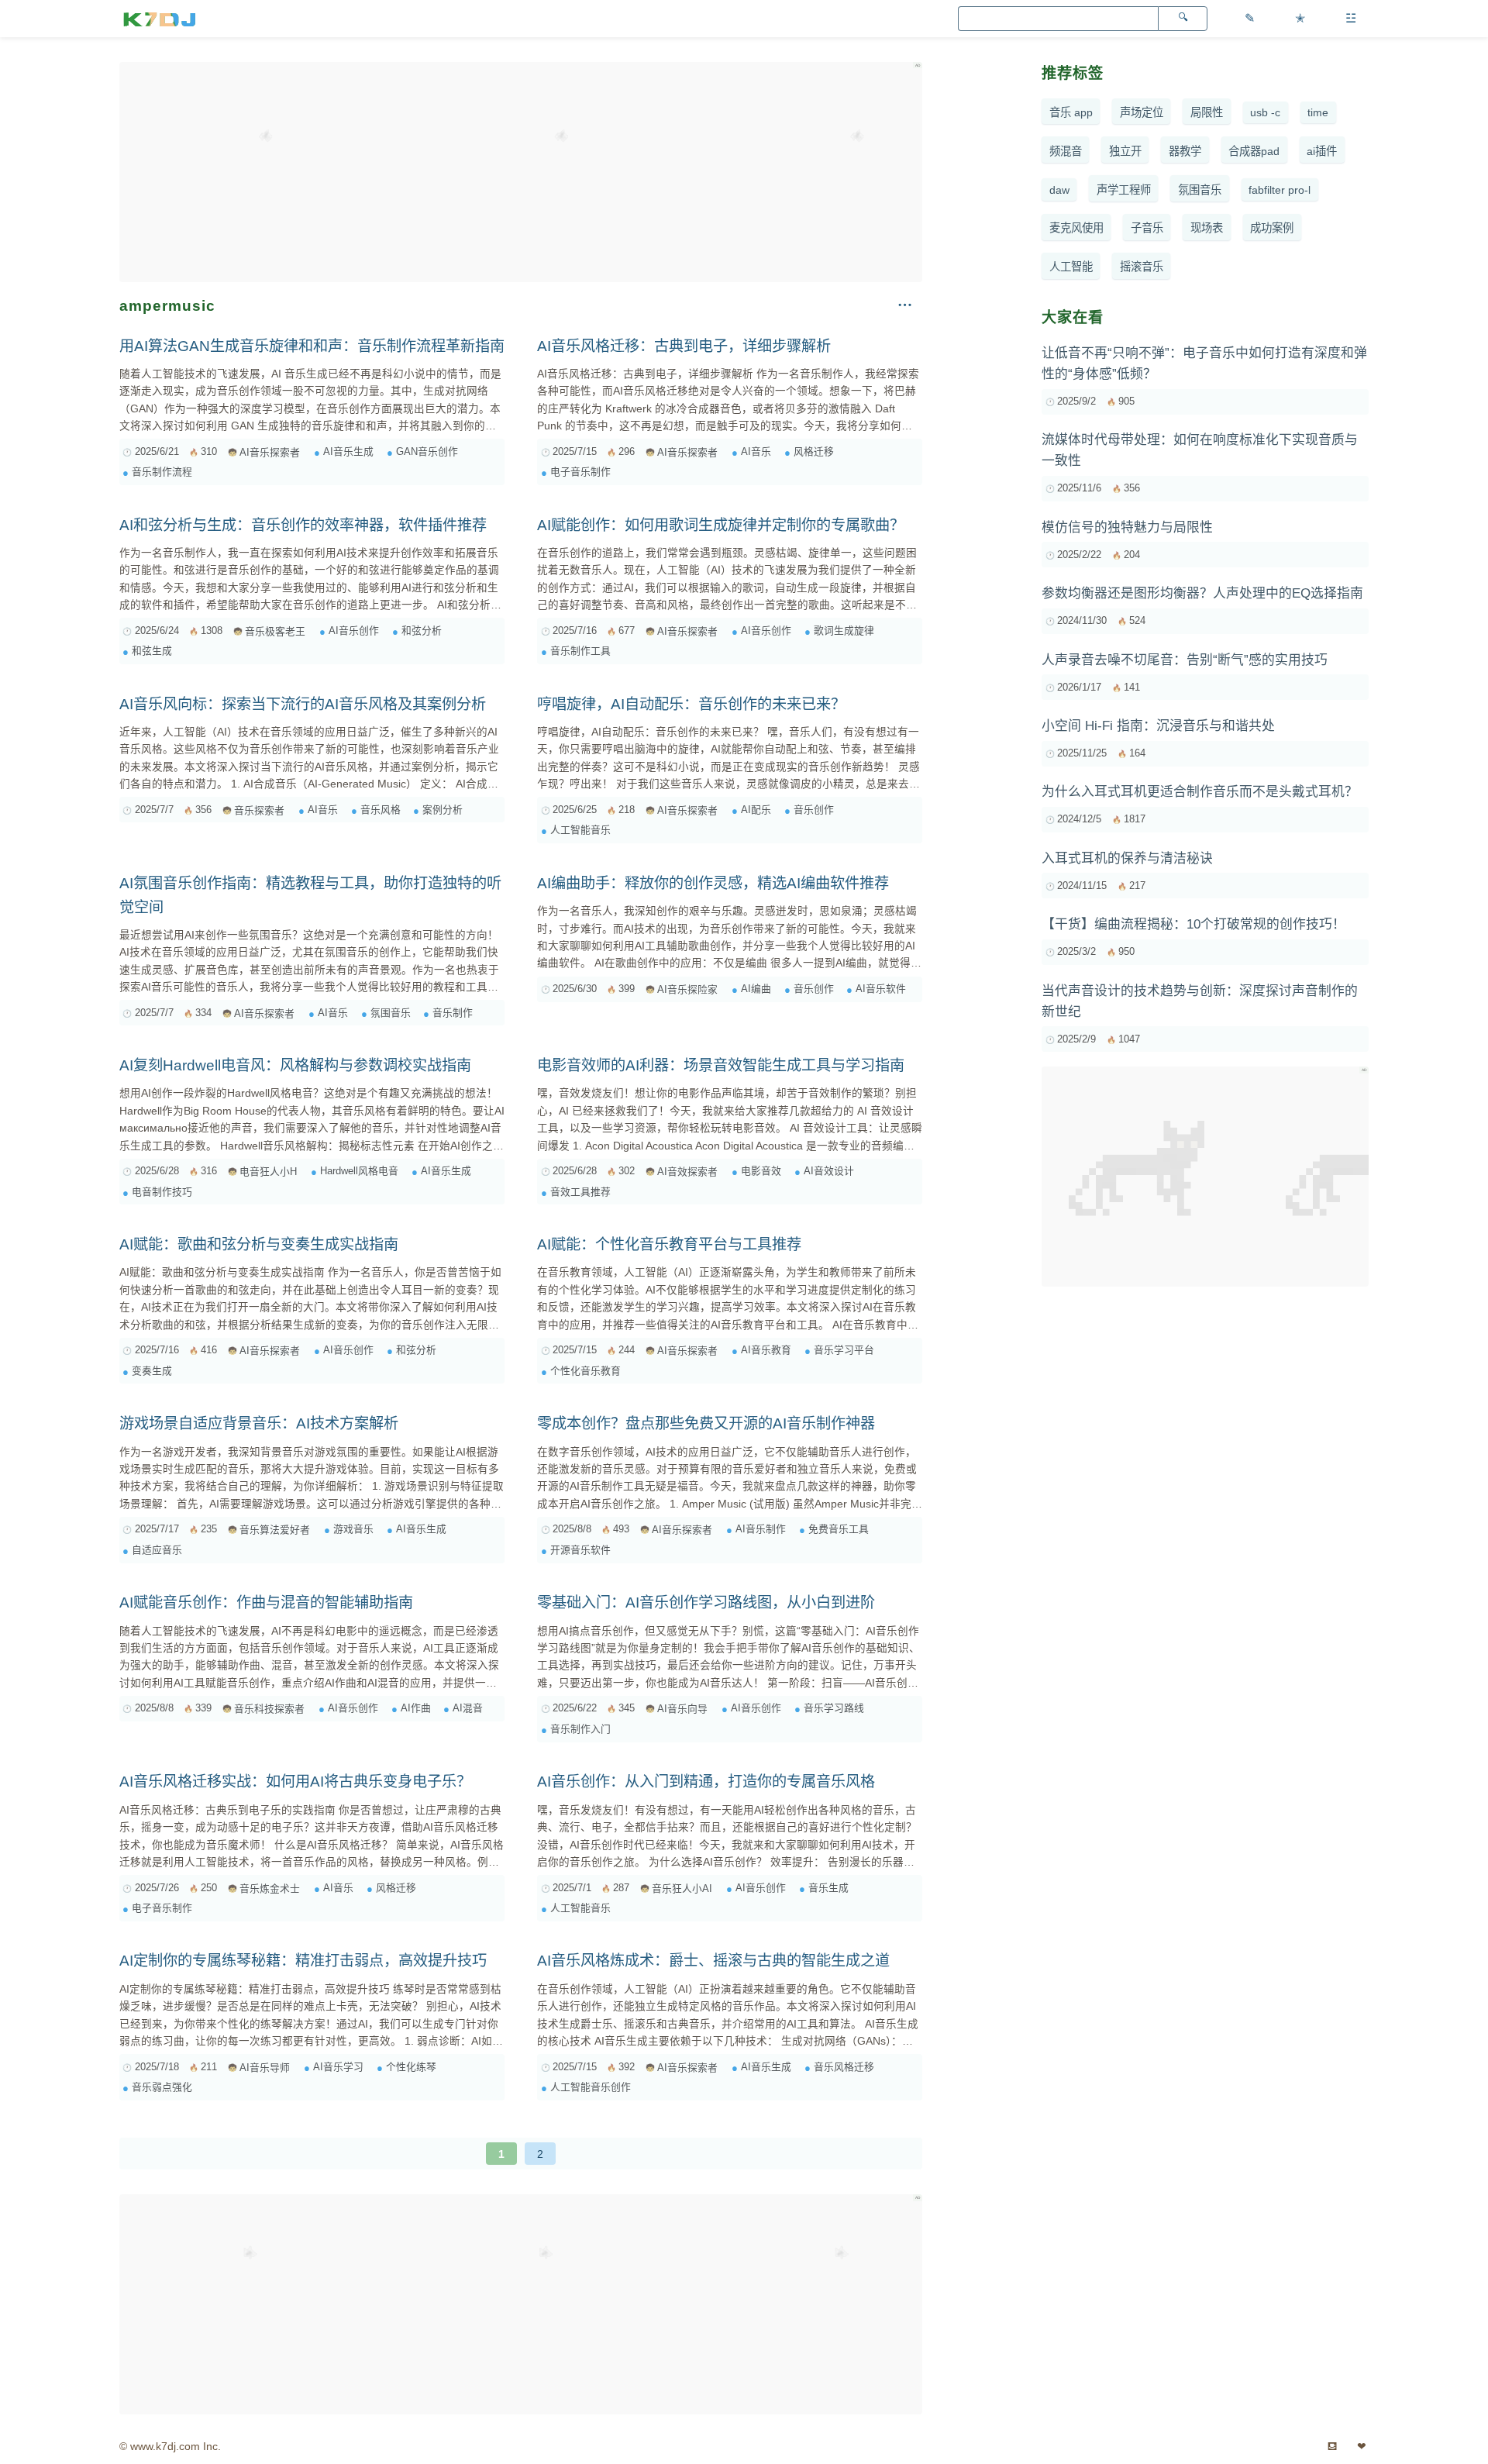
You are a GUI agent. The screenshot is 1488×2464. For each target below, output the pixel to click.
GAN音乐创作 (427, 451)
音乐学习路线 (834, 1708)
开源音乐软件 (580, 1550)
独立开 (1125, 151)
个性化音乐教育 (586, 1371)
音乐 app (1071, 112)
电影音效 (761, 1171)
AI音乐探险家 (687, 989)
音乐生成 (828, 1888)
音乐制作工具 (580, 651)
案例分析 (443, 810)
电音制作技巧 (162, 1192)
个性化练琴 (411, 2067)
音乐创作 (814, 810)
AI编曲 (756, 989)
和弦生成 (152, 651)
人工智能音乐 (580, 830)
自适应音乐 (157, 1550)
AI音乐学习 (338, 2067)
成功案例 (1272, 228)
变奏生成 (152, 1371)
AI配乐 (756, 810)
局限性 (1207, 112)
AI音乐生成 (348, 451)
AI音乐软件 (881, 989)
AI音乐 (756, 451)
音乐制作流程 (162, 472)
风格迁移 (814, 451)
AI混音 (468, 1708)
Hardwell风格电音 (359, 1171)
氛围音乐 (391, 1013)
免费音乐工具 (839, 1529)
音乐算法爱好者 (275, 1530)
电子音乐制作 (580, 472)
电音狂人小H (268, 1172)
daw (1059, 190)
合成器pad (1254, 151)
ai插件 (1322, 151)
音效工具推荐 (580, 1192)
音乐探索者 (259, 810)
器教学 (1185, 151)
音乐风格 (381, 810)
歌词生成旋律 (844, 631)
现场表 (1207, 228)
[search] (1183, 19)
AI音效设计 (829, 1171)
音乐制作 (453, 1013)
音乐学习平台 (844, 1350)
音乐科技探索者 (269, 1709)
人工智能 (1071, 267)
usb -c (1265, 112)
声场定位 (1142, 112)
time (1318, 112)
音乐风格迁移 (844, 2067)
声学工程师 (1124, 190)
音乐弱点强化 (162, 2087)
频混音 (1066, 151)
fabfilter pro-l (1280, 190)
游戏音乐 (353, 1529)
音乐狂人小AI (682, 1888)
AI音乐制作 (761, 1529)
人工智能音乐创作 (591, 2087)
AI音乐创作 (354, 631)
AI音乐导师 (265, 2068)
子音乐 (1147, 228)
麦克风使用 (1076, 228)
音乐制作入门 (580, 1729)
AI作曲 (416, 1708)
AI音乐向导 (682, 1709)
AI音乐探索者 (270, 452)
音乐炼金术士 (270, 1888)
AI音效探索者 (687, 1172)
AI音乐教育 (766, 1350)
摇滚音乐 (1142, 267)
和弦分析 (422, 631)
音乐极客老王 (275, 631)
